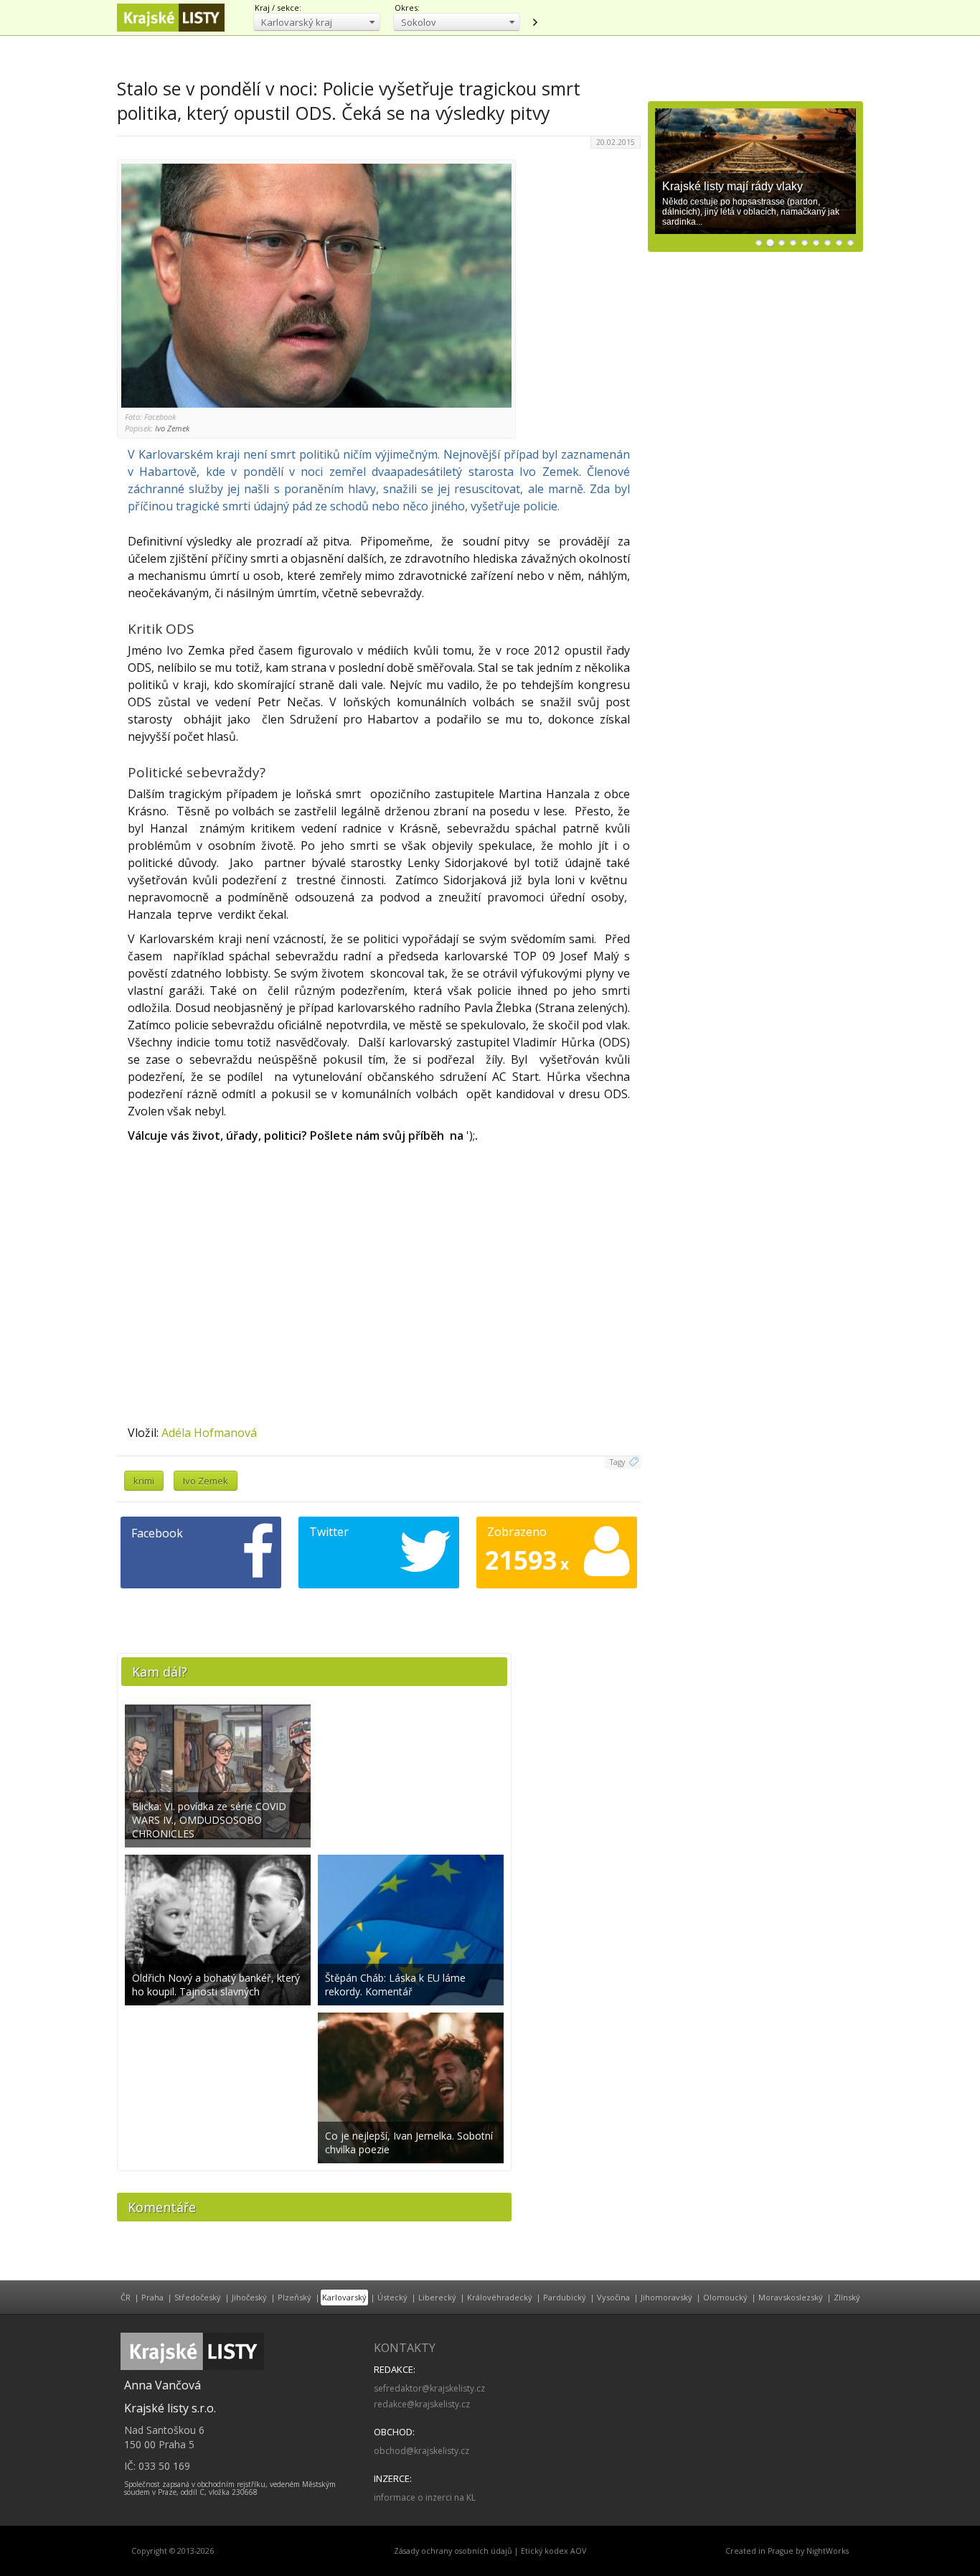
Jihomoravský (666, 2297)
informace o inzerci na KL (425, 2497)
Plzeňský (295, 2297)
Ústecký (392, 2297)
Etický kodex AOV (553, 2551)
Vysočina (613, 2297)
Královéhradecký (500, 2297)
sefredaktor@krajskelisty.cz (429, 2388)
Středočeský (198, 2297)
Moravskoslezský (791, 2297)
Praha (152, 2297)
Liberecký (437, 2297)
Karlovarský (344, 2297)
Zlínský (847, 2297)
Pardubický (565, 2297)
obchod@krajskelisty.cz (421, 2451)
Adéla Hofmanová (209, 1433)
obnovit (534, 22)
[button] (317, 22)
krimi (144, 1481)
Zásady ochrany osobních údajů (453, 2551)
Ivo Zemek (206, 1481)
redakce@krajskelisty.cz (422, 2404)
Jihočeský (249, 2297)
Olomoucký (725, 2297)
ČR (126, 2297)
